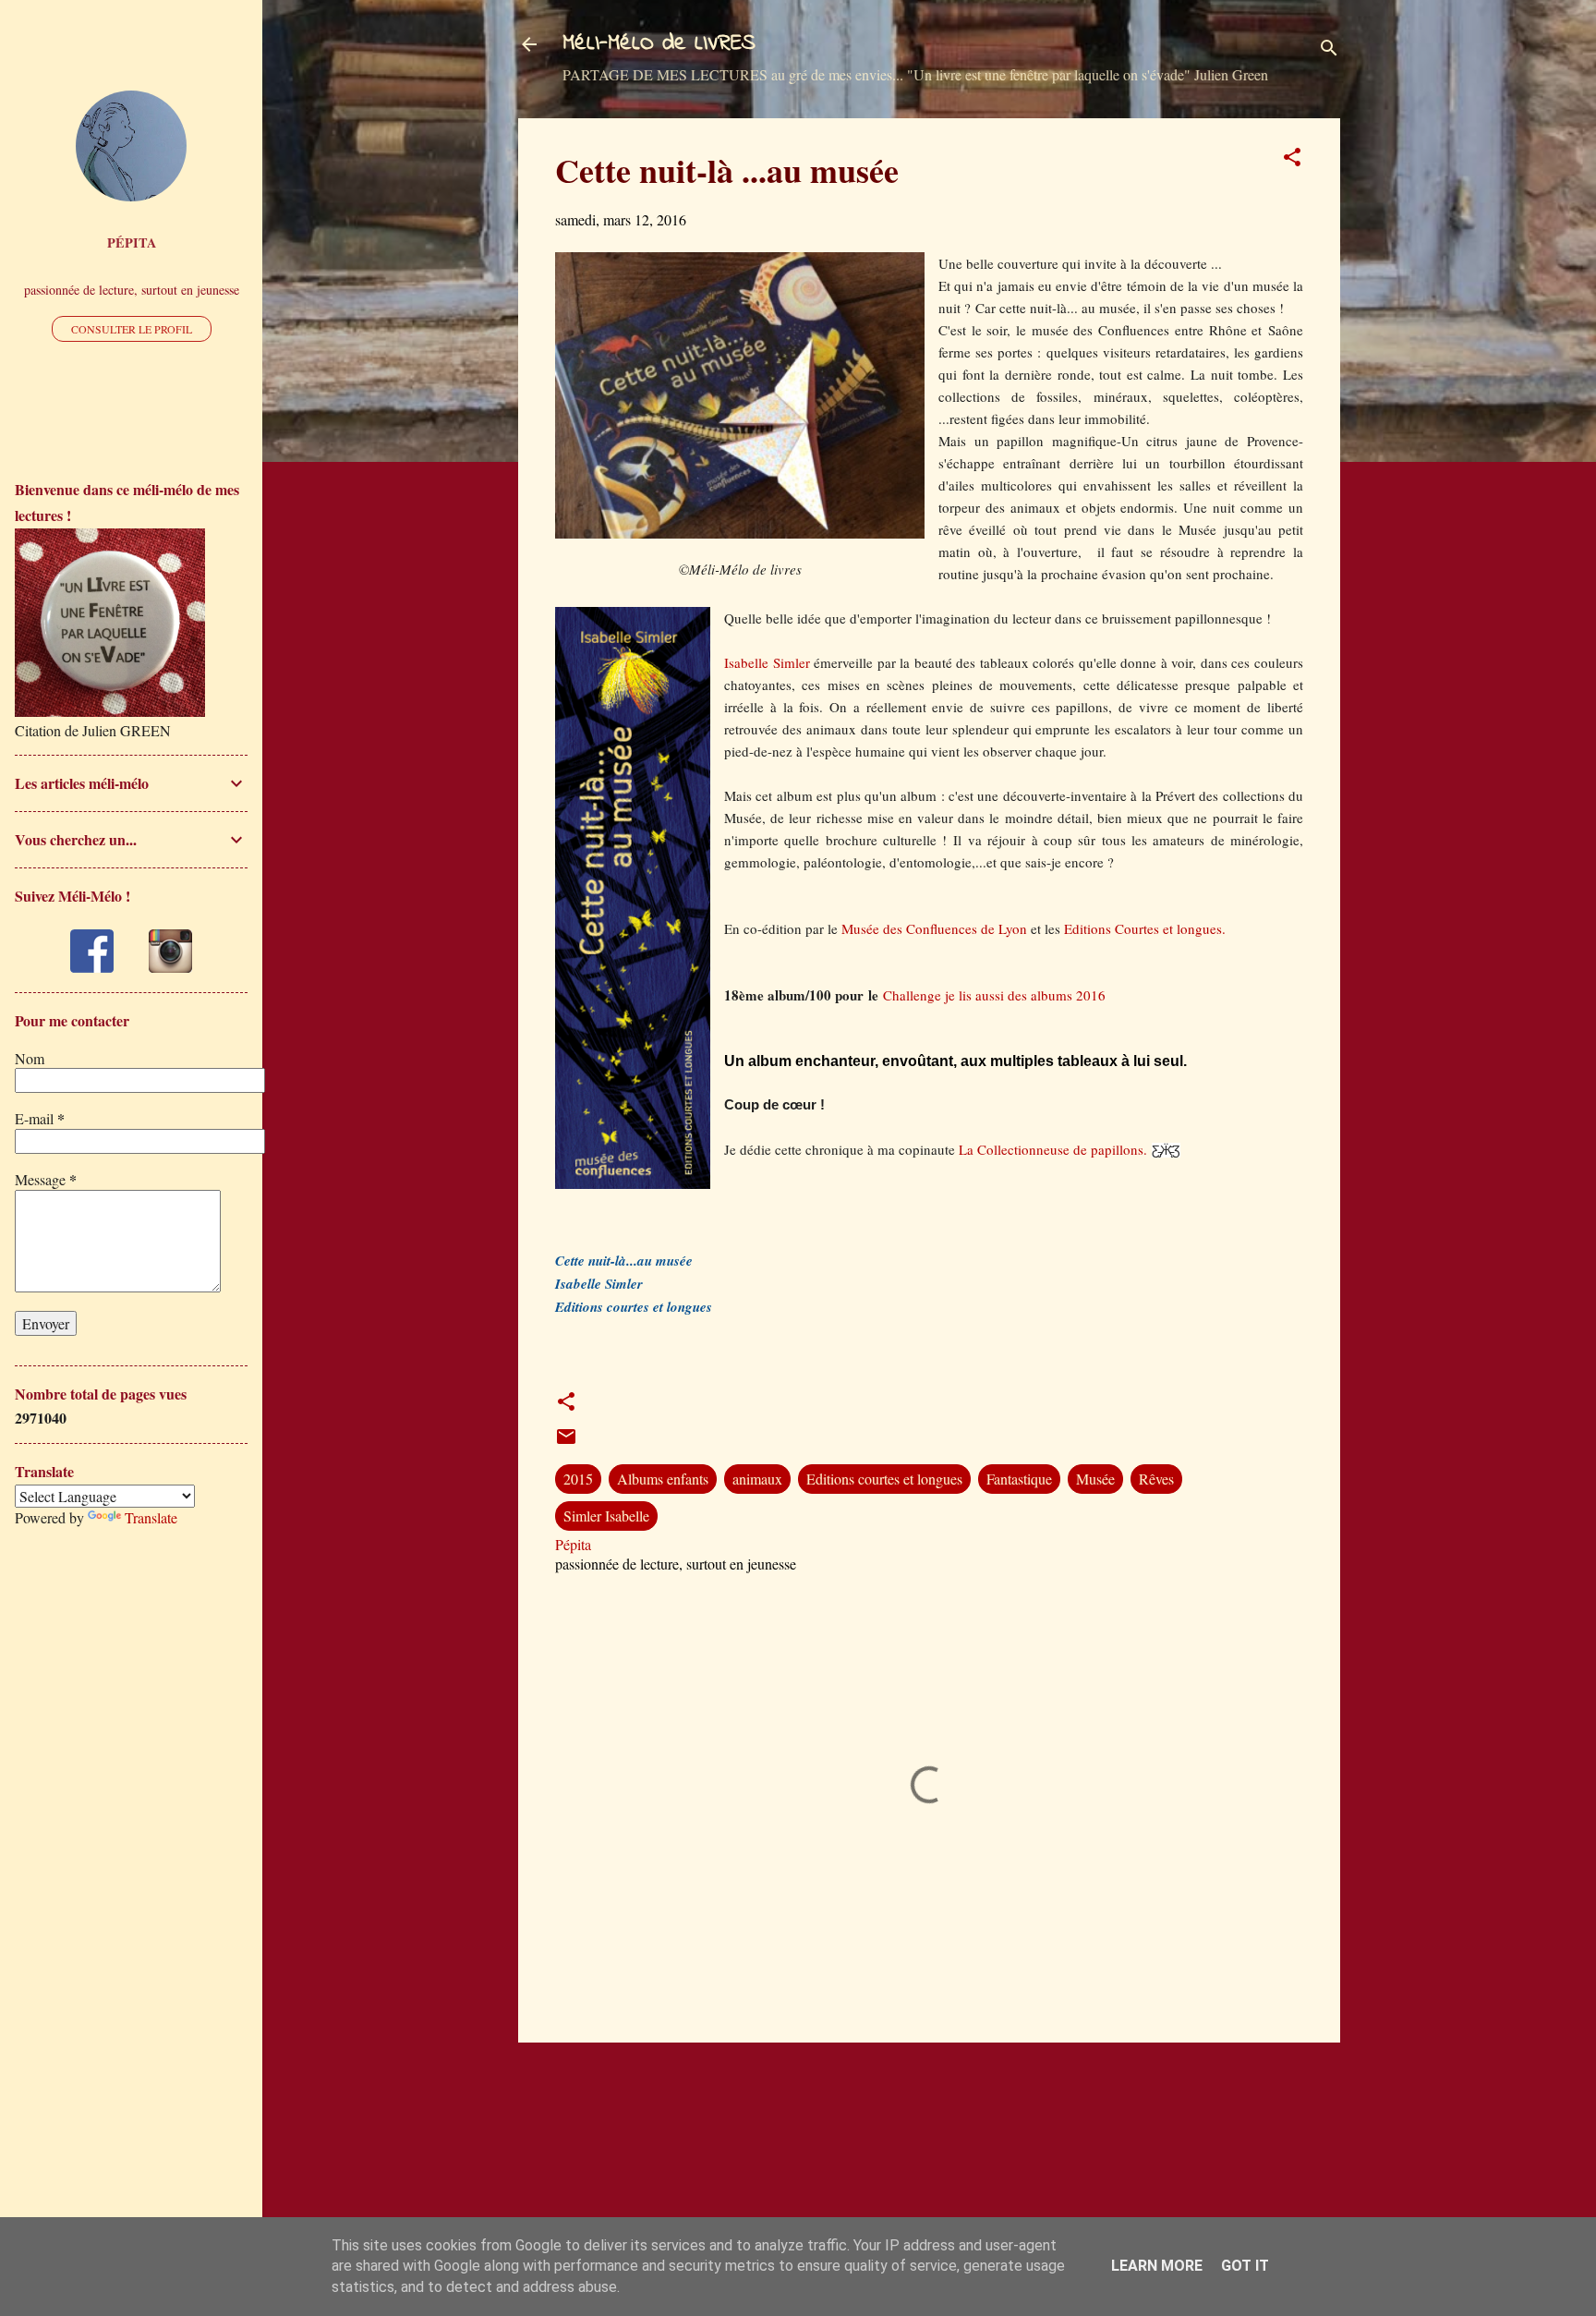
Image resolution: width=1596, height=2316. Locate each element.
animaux (757, 1479)
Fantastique (1019, 1479)
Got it (1245, 2266)
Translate (151, 1517)
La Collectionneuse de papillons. (1053, 1149)
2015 (578, 1479)
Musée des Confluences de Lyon (936, 928)
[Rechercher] (1329, 50)
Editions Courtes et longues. (1145, 928)
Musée (1095, 1479)
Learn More (1157, 2266)
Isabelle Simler (767, 662)
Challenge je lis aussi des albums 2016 (994, 995)
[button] (1292, 160)
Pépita (132, 243)
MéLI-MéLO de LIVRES (659, 44)
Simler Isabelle (606, 1516)
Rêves (1156, 1479)
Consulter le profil (132, 329)
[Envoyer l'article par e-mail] (566, 1442)
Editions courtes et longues (884, 1479)
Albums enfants (663, 1479)
